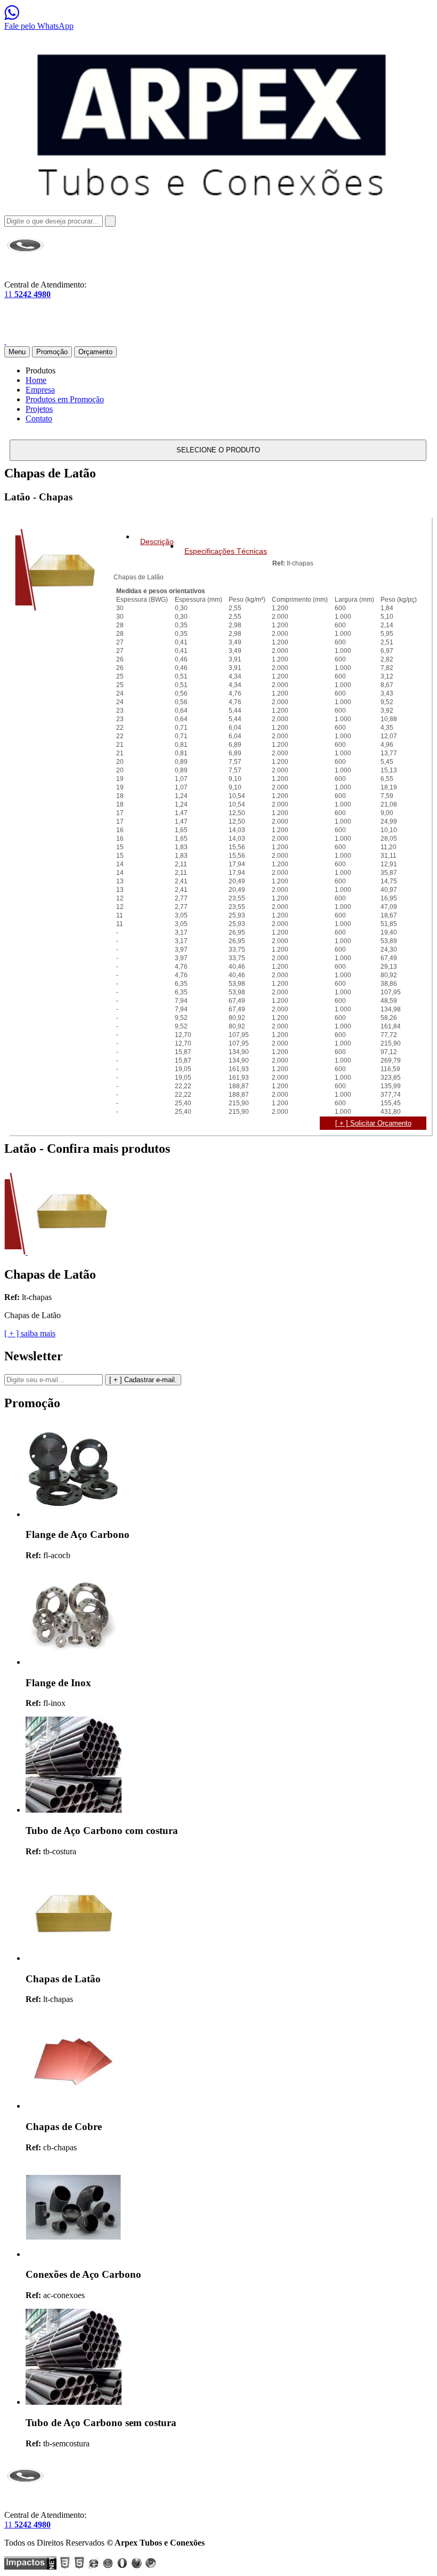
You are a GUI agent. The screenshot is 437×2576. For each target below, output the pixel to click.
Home (36, 380)
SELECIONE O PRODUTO (218, 450)
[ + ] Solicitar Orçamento (373, 1123)
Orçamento (95, 352)
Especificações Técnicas (226, 551)
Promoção (52, 352)
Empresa (40, 390)
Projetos (39, 409)
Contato (39, 418)
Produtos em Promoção (65, 399)
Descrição (157, 541)
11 (27, 294)
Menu (17, 352)
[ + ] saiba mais (30, 1333)
